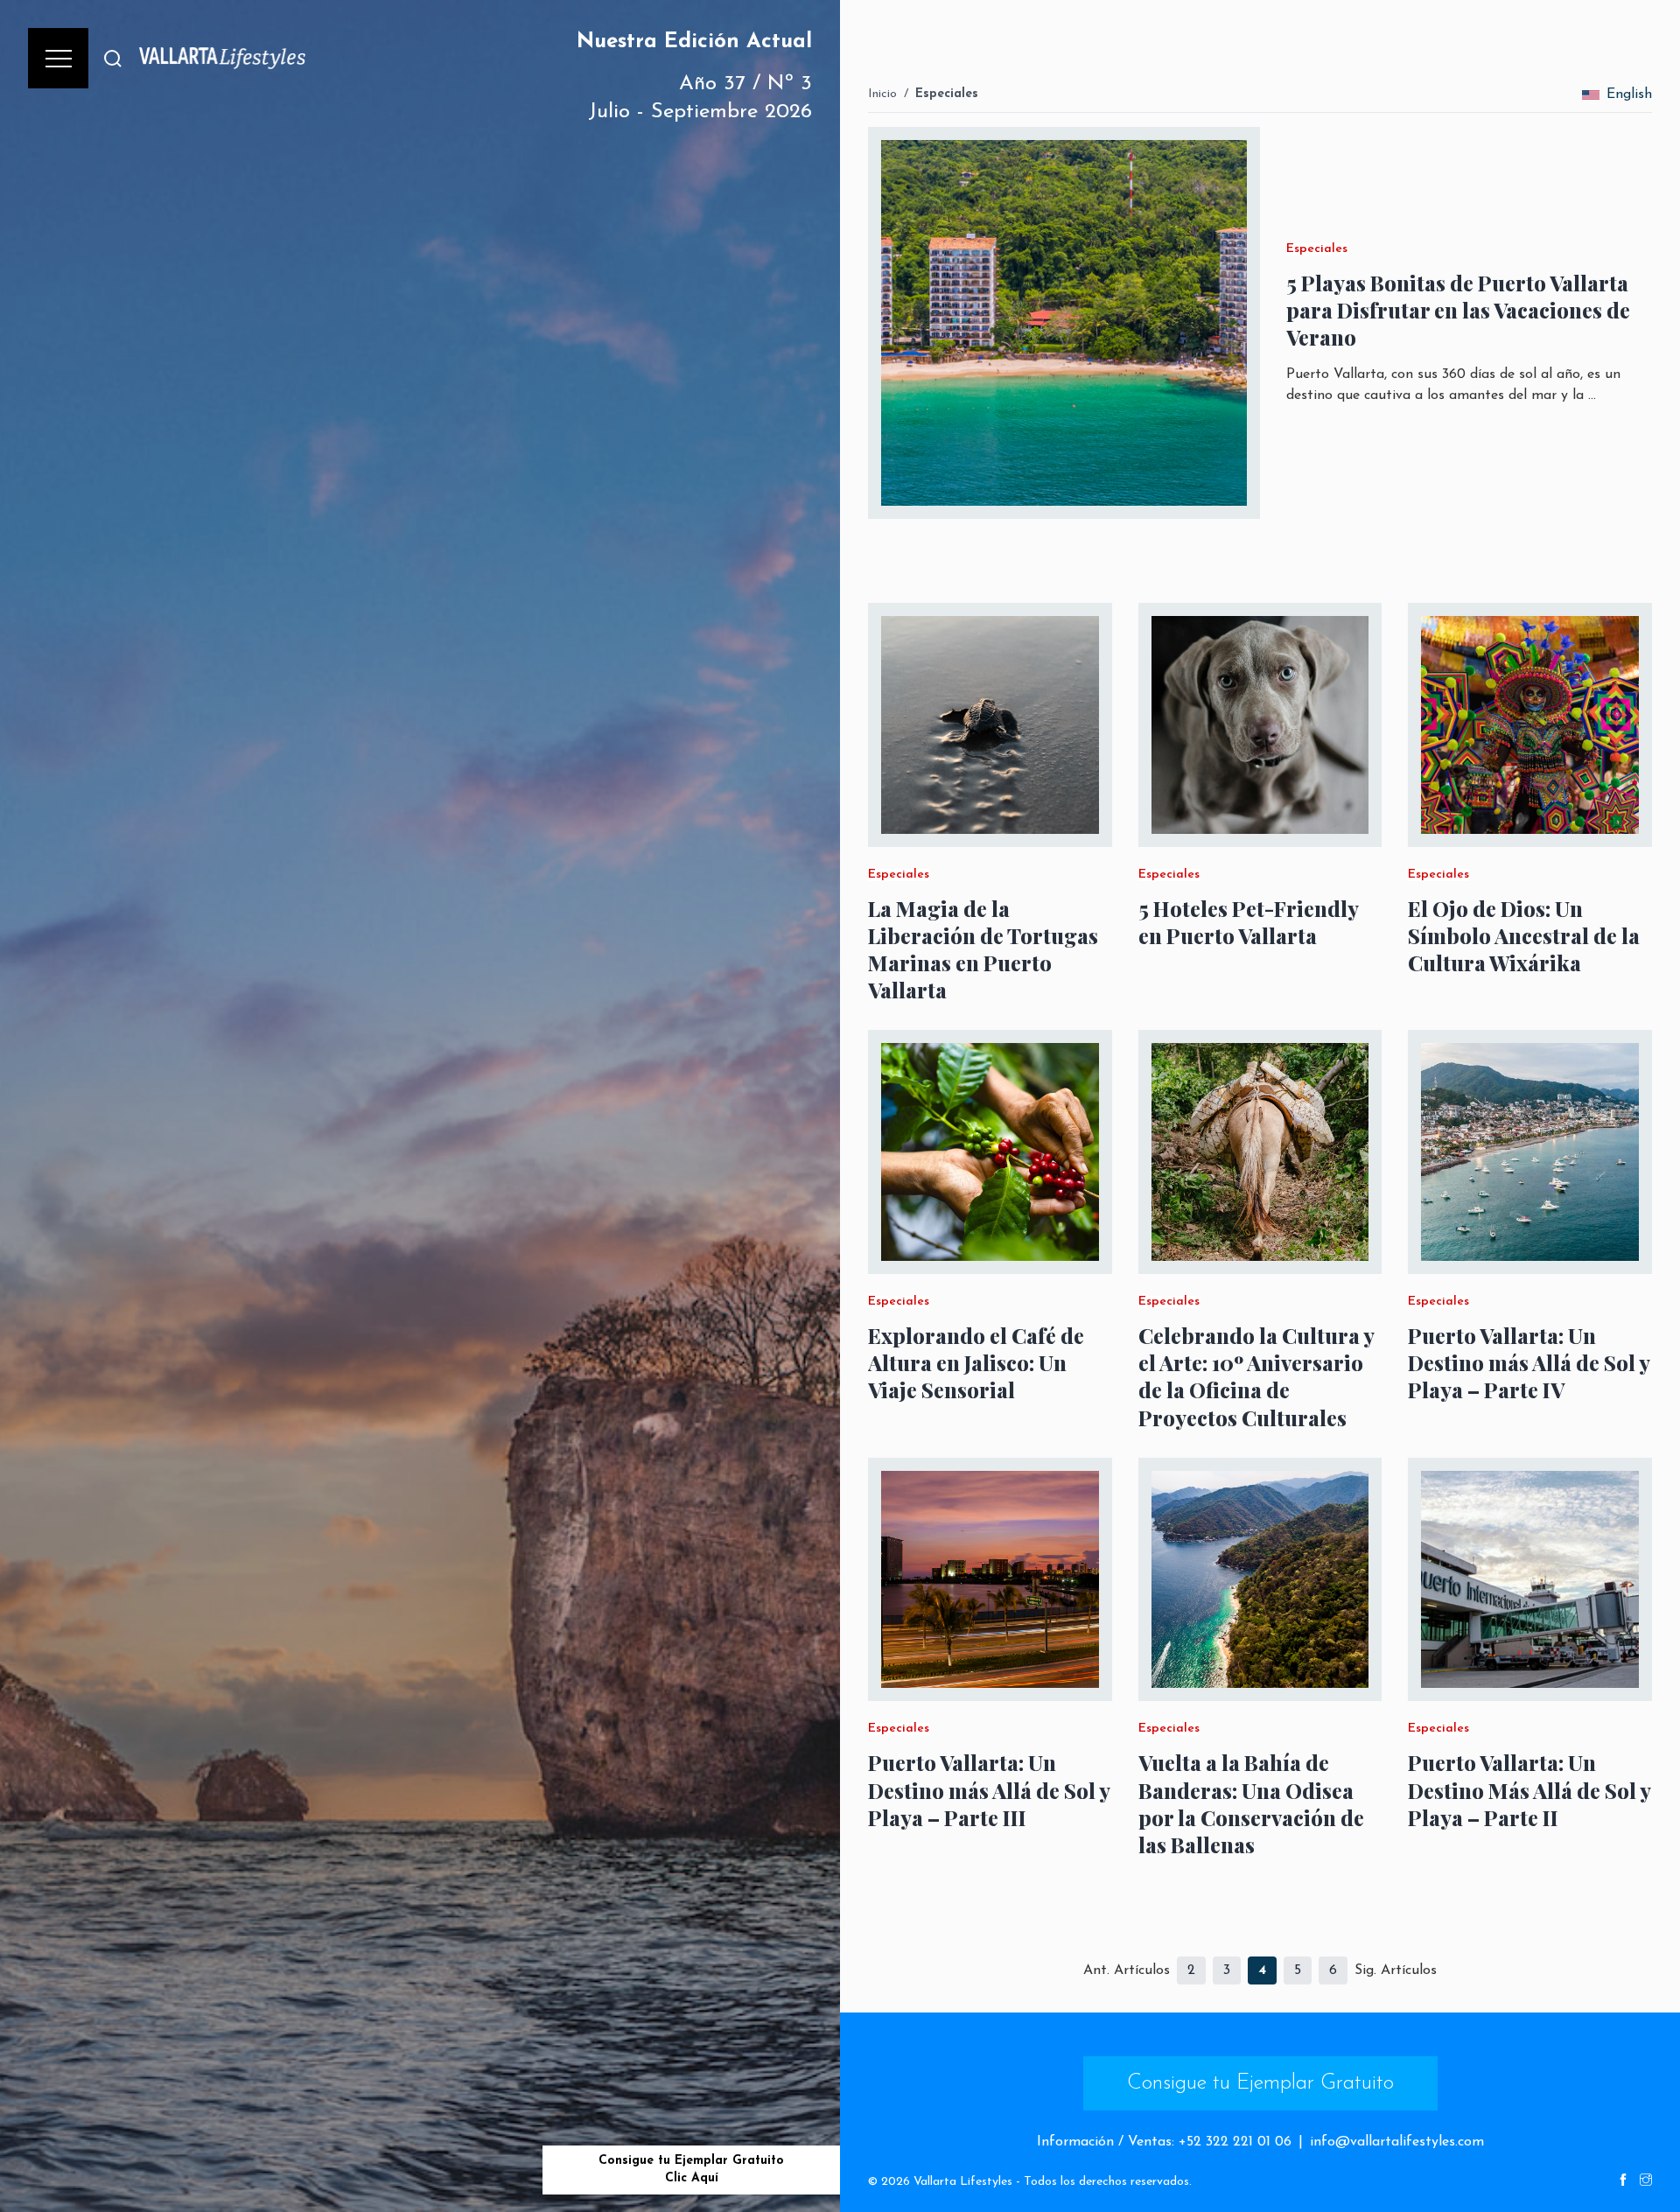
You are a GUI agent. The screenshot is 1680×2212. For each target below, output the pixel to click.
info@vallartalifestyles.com (1397, 2142)
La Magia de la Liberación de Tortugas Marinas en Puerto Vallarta (983, 950)
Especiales (947, 94)
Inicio (882, 94)
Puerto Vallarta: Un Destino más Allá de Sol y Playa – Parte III (989, 1790)
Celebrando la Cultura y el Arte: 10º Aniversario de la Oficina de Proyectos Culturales (1256, 1377)
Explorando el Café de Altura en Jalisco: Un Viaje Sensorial (976, 1363)
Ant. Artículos (1127, 1970)
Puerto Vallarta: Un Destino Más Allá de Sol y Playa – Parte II (1529, 1790)
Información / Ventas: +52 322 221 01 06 (1164, 2142)
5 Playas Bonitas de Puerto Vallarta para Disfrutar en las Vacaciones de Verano (1458, 310)
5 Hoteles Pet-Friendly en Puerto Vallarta (1248, 922)
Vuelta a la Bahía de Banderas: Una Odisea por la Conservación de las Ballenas (1251, 1804)
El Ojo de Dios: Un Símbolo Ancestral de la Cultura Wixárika (1524, 936)
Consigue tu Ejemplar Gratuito (1260, 2083)
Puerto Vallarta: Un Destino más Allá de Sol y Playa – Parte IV (1529, 1363)
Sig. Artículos (1396, 1970)
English (1629, 94)
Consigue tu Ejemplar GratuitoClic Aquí (691, 2170)
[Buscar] (113, 58)
